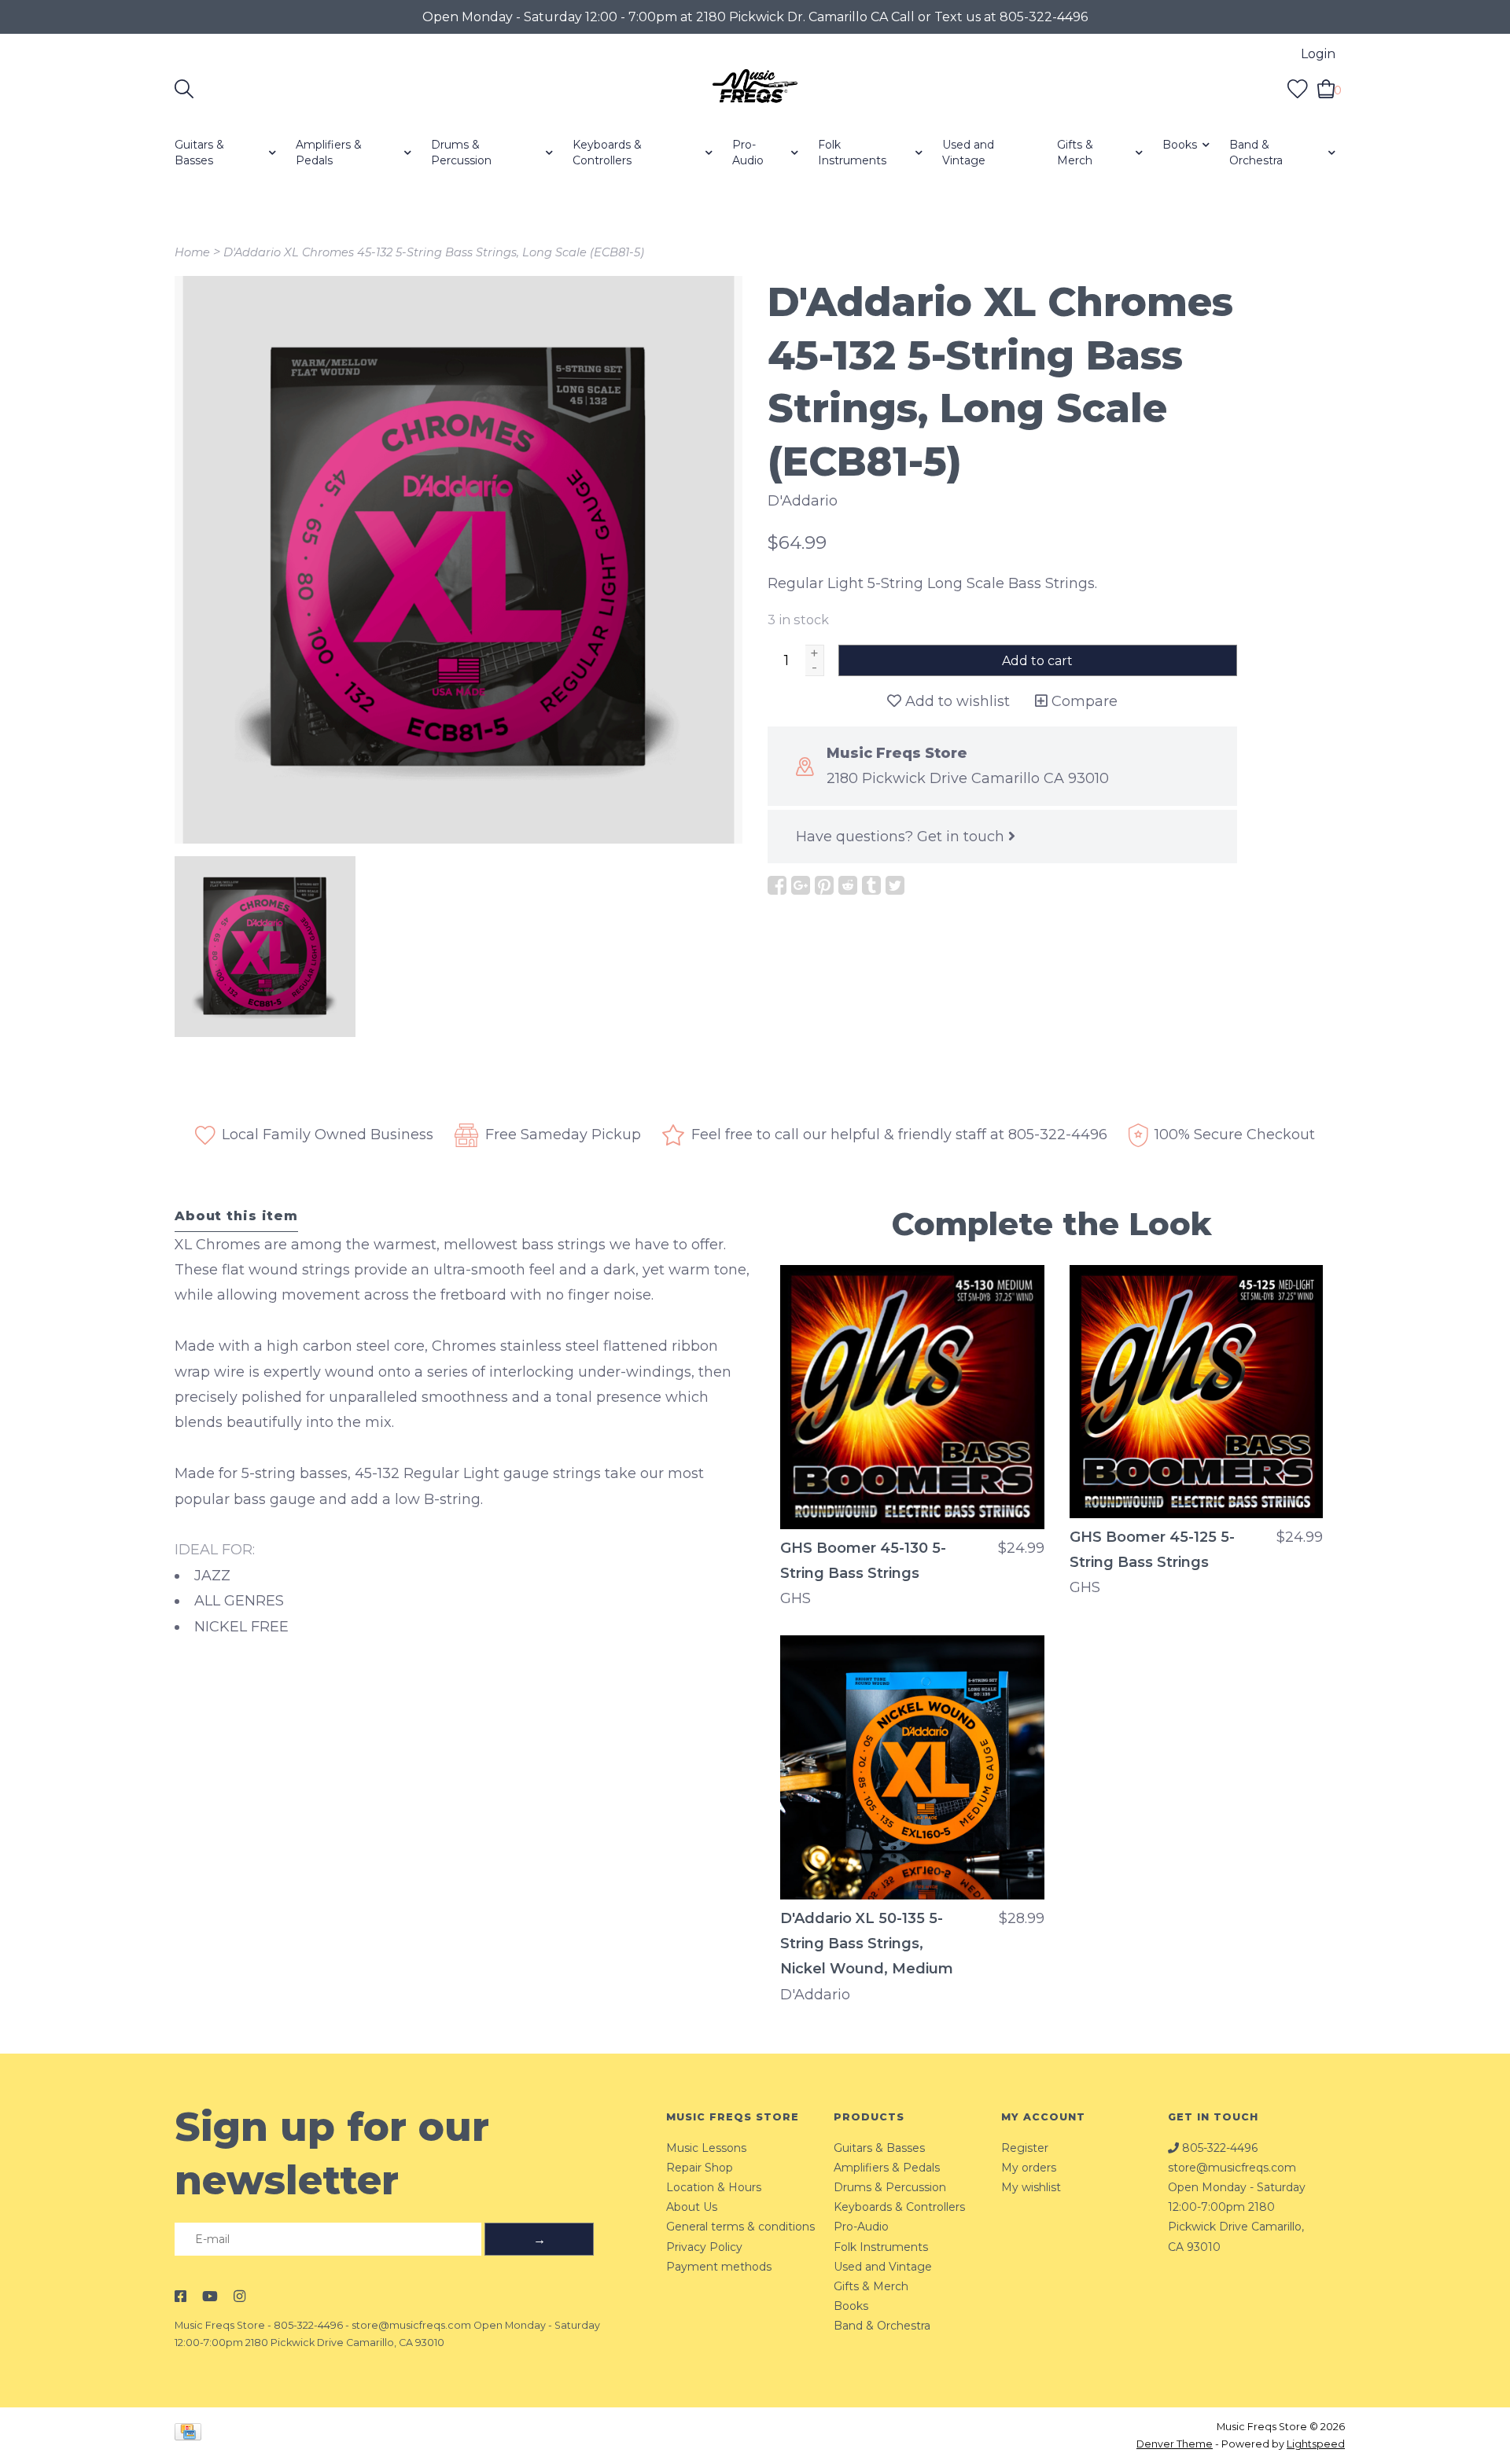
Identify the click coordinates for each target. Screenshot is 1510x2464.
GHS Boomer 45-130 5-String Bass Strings (863, 1561)
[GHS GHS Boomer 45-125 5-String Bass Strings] (1196, 1392)
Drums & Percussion (461, 153)
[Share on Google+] (801, 885)
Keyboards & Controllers (607, 153)
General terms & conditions (740, 2227)
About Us (692, 2207)
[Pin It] (824, 885)
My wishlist (1031, 2187)
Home (192, 252)
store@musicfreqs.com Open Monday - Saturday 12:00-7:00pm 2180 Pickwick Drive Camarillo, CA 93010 (1237, 2207)
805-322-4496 (308, 2325)
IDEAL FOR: (215, 1550)
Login (1318, 54)
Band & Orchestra (1256, 153)
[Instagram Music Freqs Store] (239, 2297)
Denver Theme (1175, 2444)
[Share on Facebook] (777, 885)
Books (1180, 145)
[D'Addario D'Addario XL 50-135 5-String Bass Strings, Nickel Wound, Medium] (912, 1767)
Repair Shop (700, 2168)
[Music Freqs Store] (755, 89)
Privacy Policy (704, 2247)
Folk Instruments (852, 153)
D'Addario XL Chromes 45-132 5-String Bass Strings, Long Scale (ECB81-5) (434, 252)
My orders (1029, 2168)
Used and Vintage (968, 153)
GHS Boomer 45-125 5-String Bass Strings (1152, 1550)
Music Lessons (706, 2148)
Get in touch (963, 837)
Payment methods (719, 2267)
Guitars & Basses (199, 153)
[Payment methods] (191, 2435)
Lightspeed (1316, 2444)
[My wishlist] (1298, 88)
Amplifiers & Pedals (329, 153)
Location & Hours (714, 2187)
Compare (1083, 701)
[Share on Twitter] (895, 885)
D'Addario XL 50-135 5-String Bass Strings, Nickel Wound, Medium (867, 1944)
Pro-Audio (748, 153)
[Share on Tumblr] (871, 885)
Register (1025, 2148)
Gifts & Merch (1075, 153)
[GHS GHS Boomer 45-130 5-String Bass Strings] (912, 1397)
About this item (236, 1215)
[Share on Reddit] (848, 885)
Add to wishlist (956, 701)
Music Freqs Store (220, 2325)
